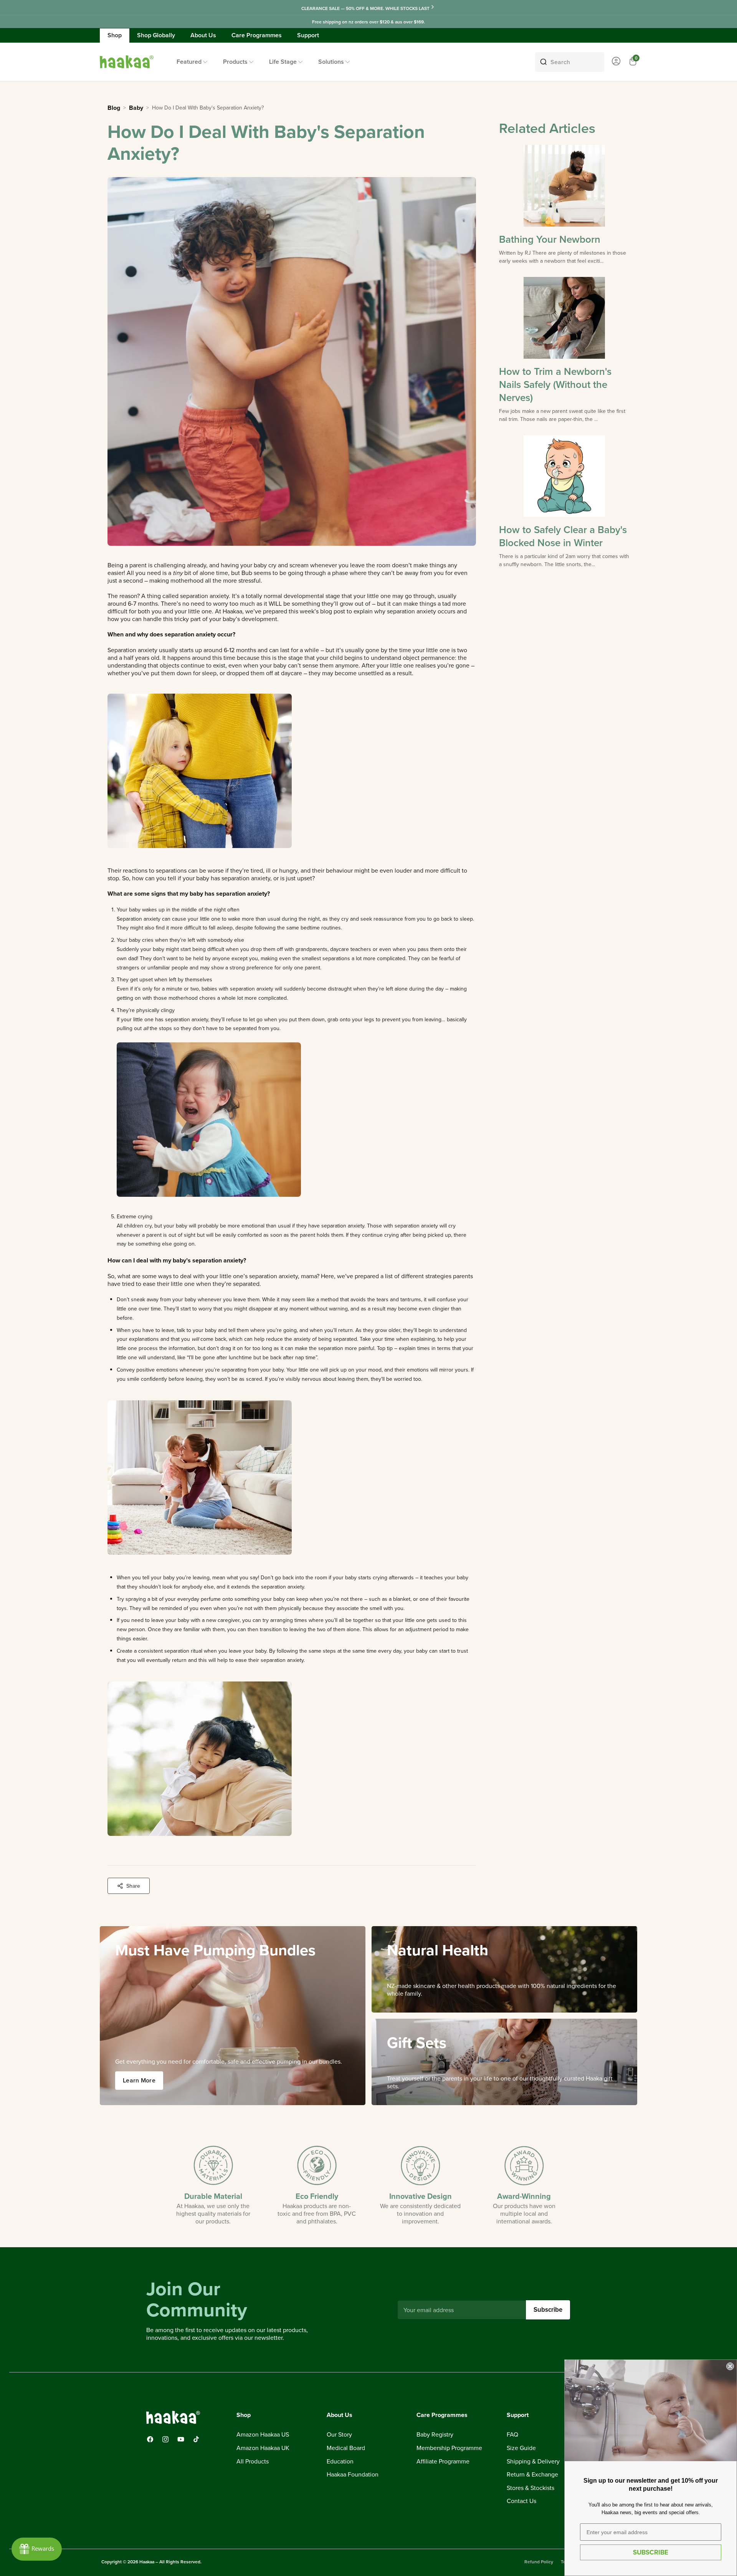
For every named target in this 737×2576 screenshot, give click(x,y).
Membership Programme (449, 2448)
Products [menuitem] (235, 62)
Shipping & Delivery (533, 2462)
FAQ (512, 2435)
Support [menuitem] (308, 35)
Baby (136, 108)
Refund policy (539, 2562)
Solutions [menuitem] (331, 62)
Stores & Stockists (530, 2488)
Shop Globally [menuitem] (156, 35)
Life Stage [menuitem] (283, 62)
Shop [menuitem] (115, 35)
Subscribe (548, 2309)
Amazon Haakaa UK (263, 2448)
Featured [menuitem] (189, 62)
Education (340, 2462)
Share (133, 1886)
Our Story (339, 2435)
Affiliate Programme (443, 2462)
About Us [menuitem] (203, 35)
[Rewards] (37, 2549)
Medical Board (346, 2448)
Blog (114, 108)
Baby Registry (435, 2435)
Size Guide (521, 2448)
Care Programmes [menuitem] (257, 35)
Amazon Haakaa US (263, 2435)
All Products (253, 2462)
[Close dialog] (730, 2366)
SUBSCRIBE (651, 2552)
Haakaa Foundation (353, 2475)
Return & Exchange (532, 2475)
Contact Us (521, 2501)
